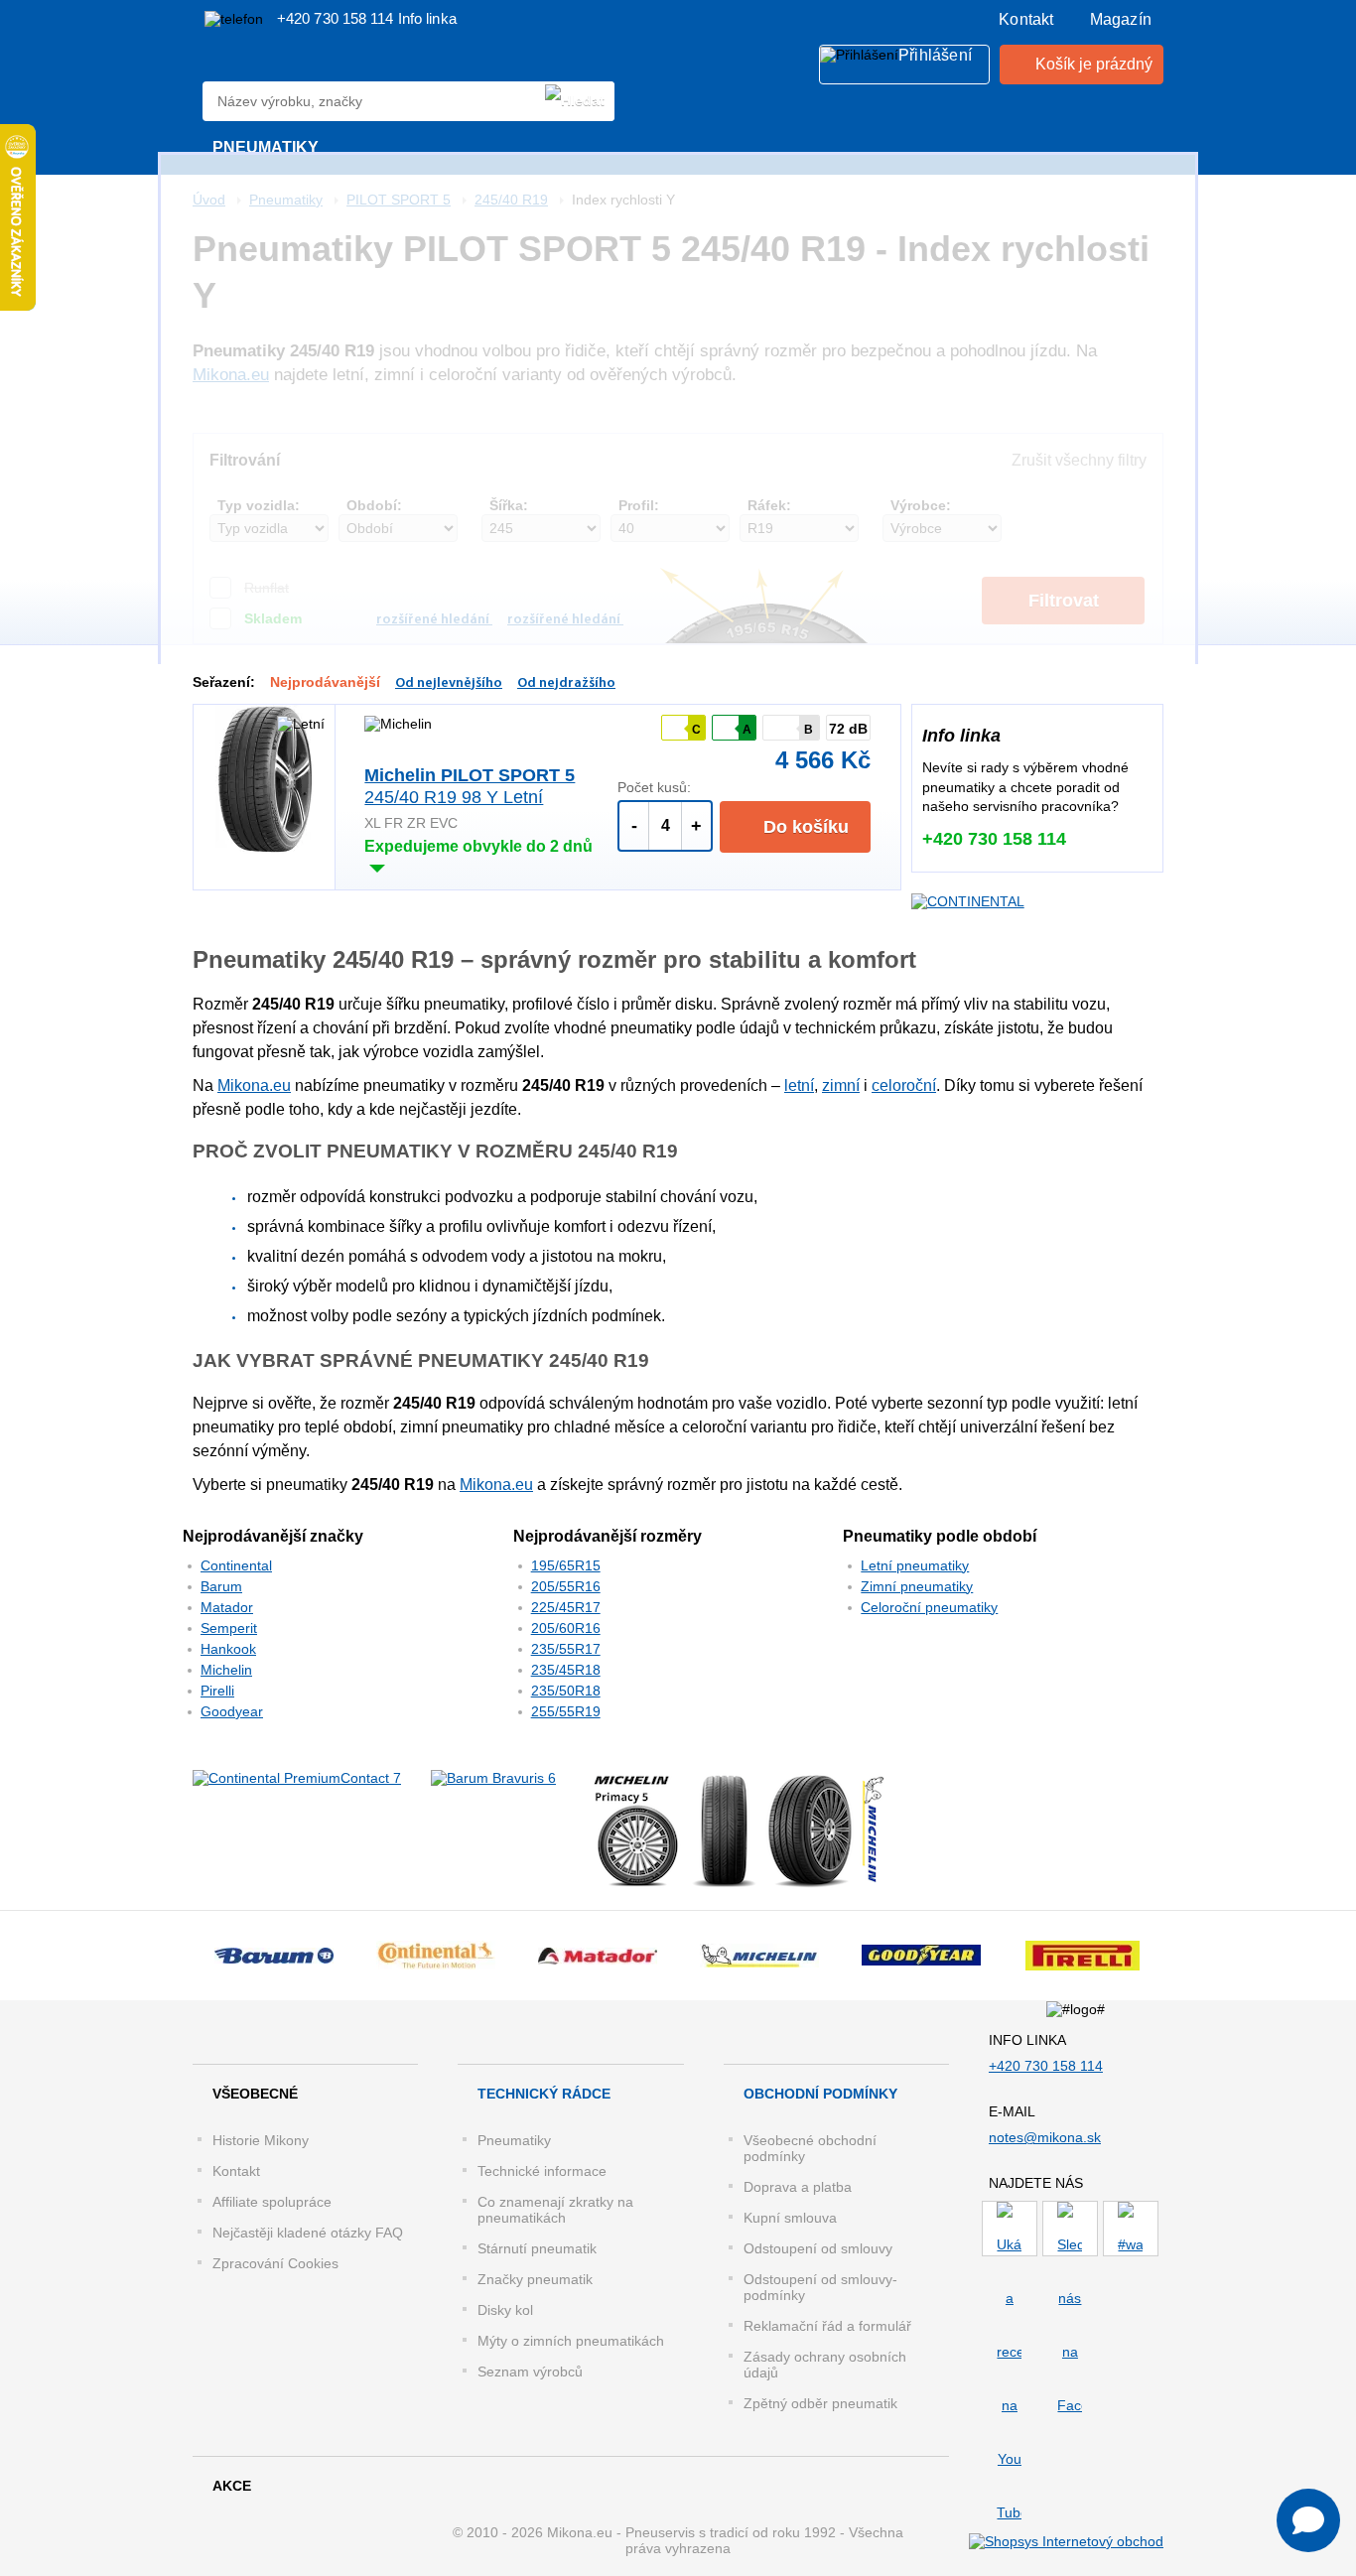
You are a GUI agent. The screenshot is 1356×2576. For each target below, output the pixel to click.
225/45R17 (566, 1607)
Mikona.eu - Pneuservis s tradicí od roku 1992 (295, 64)
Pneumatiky (514, 2140)
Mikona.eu (254, 1085)
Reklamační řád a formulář (827, 2326)
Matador (227, 1607)
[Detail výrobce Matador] (597, 1956)
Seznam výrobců (530, 2372)
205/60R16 (566, 1628)
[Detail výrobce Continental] (435, 1956)
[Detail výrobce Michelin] (759, 1956)
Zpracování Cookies (275, 2263)
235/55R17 (566, 1649)
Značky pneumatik (535, 2279)
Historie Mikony (261, 2140)
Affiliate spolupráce (272, 2202)
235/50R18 (566, 1691)
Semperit (229, 1628)
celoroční (904, 1085)
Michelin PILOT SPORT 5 (470, 786)
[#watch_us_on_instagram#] (1131, 2229)
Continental (236, 1565)
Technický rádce (544, 2094)
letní (799, 1085)
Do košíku (804, 827)
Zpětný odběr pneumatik (820, 2403)
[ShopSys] (1066, 2540)
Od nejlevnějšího (449, 683)
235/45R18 (566, 1670)
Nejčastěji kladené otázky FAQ (308, 2233)
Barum (221, 1586)
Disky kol (505, 2310)
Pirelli (217, 1691)
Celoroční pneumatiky (929, 1607)
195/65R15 (566, 1565)
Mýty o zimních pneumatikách (571, 2341)
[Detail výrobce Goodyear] (921, 1956)
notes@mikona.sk (1045, 2137)
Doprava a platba (798, 2187)
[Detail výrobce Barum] (273, 1956)
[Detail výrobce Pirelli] (1083, 1956)
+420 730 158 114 (338, 18)
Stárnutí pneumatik (537, 2248)
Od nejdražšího (566, 683)
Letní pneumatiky (915, 1565)
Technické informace (542, 2171)
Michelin (226, 1670)
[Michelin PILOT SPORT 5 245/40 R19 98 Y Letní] (264, 779)
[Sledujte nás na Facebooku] (1070, 2229)
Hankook (228, 1649)
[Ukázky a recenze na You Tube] (1010, 2229)
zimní (841, 1085)
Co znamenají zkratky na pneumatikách (555, 2210)
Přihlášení (935, 55)
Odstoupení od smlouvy (818, 2248)
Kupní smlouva (790, 2218)
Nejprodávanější (325, 682)
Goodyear (232, 1711)
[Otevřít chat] (1308, 2520)
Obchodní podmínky (820, 2094)
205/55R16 (566, 1586)
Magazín (1121, 19)
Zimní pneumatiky (917, 1586)
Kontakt (1026, 19)
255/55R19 (566, 1711)
